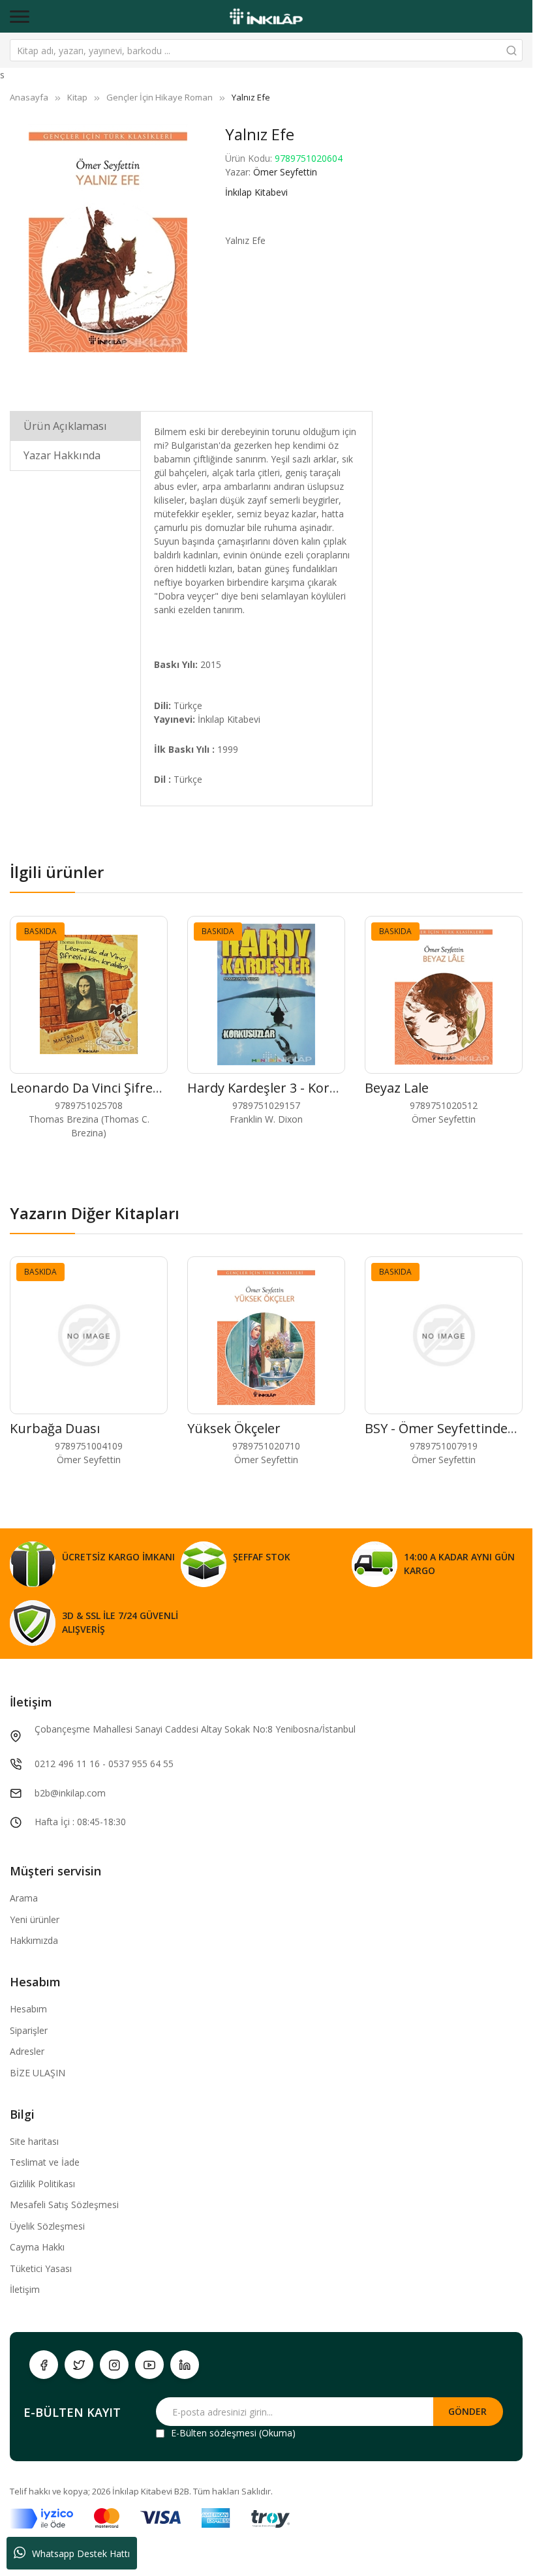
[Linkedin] (185, 2365)
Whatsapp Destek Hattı (81, 2553)
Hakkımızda (34, 1940)
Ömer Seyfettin (285, 172)
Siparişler (29, 2030)
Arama (24, 1898)
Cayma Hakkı (37, 2247)
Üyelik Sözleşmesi (47, 2226)
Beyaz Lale (397, 1088)
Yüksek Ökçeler (234, 1428)
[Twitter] (79, 2365)
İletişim (25, 2289)
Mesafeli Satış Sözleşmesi (64, 2205)
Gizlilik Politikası (42, 2184)
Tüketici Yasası (41, 2268)
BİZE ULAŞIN (38, 2073)
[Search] (512, 50)
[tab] (75, 426)
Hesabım (28, 2009)
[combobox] (266, 50)
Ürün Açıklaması (65, 426)
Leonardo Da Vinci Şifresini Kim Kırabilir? (134, 1088)
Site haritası (34, 2141)
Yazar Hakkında (62, 455)
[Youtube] (149, 2365)
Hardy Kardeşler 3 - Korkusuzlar (285, 1088)
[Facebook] (44, 2365)
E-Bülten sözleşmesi (214, 2433)
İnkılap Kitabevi (256, 192)
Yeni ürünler (35, 1919)
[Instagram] (114, 2365)
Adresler (27, 2051)
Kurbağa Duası (55, 1428)
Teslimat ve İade (45, 2162)
